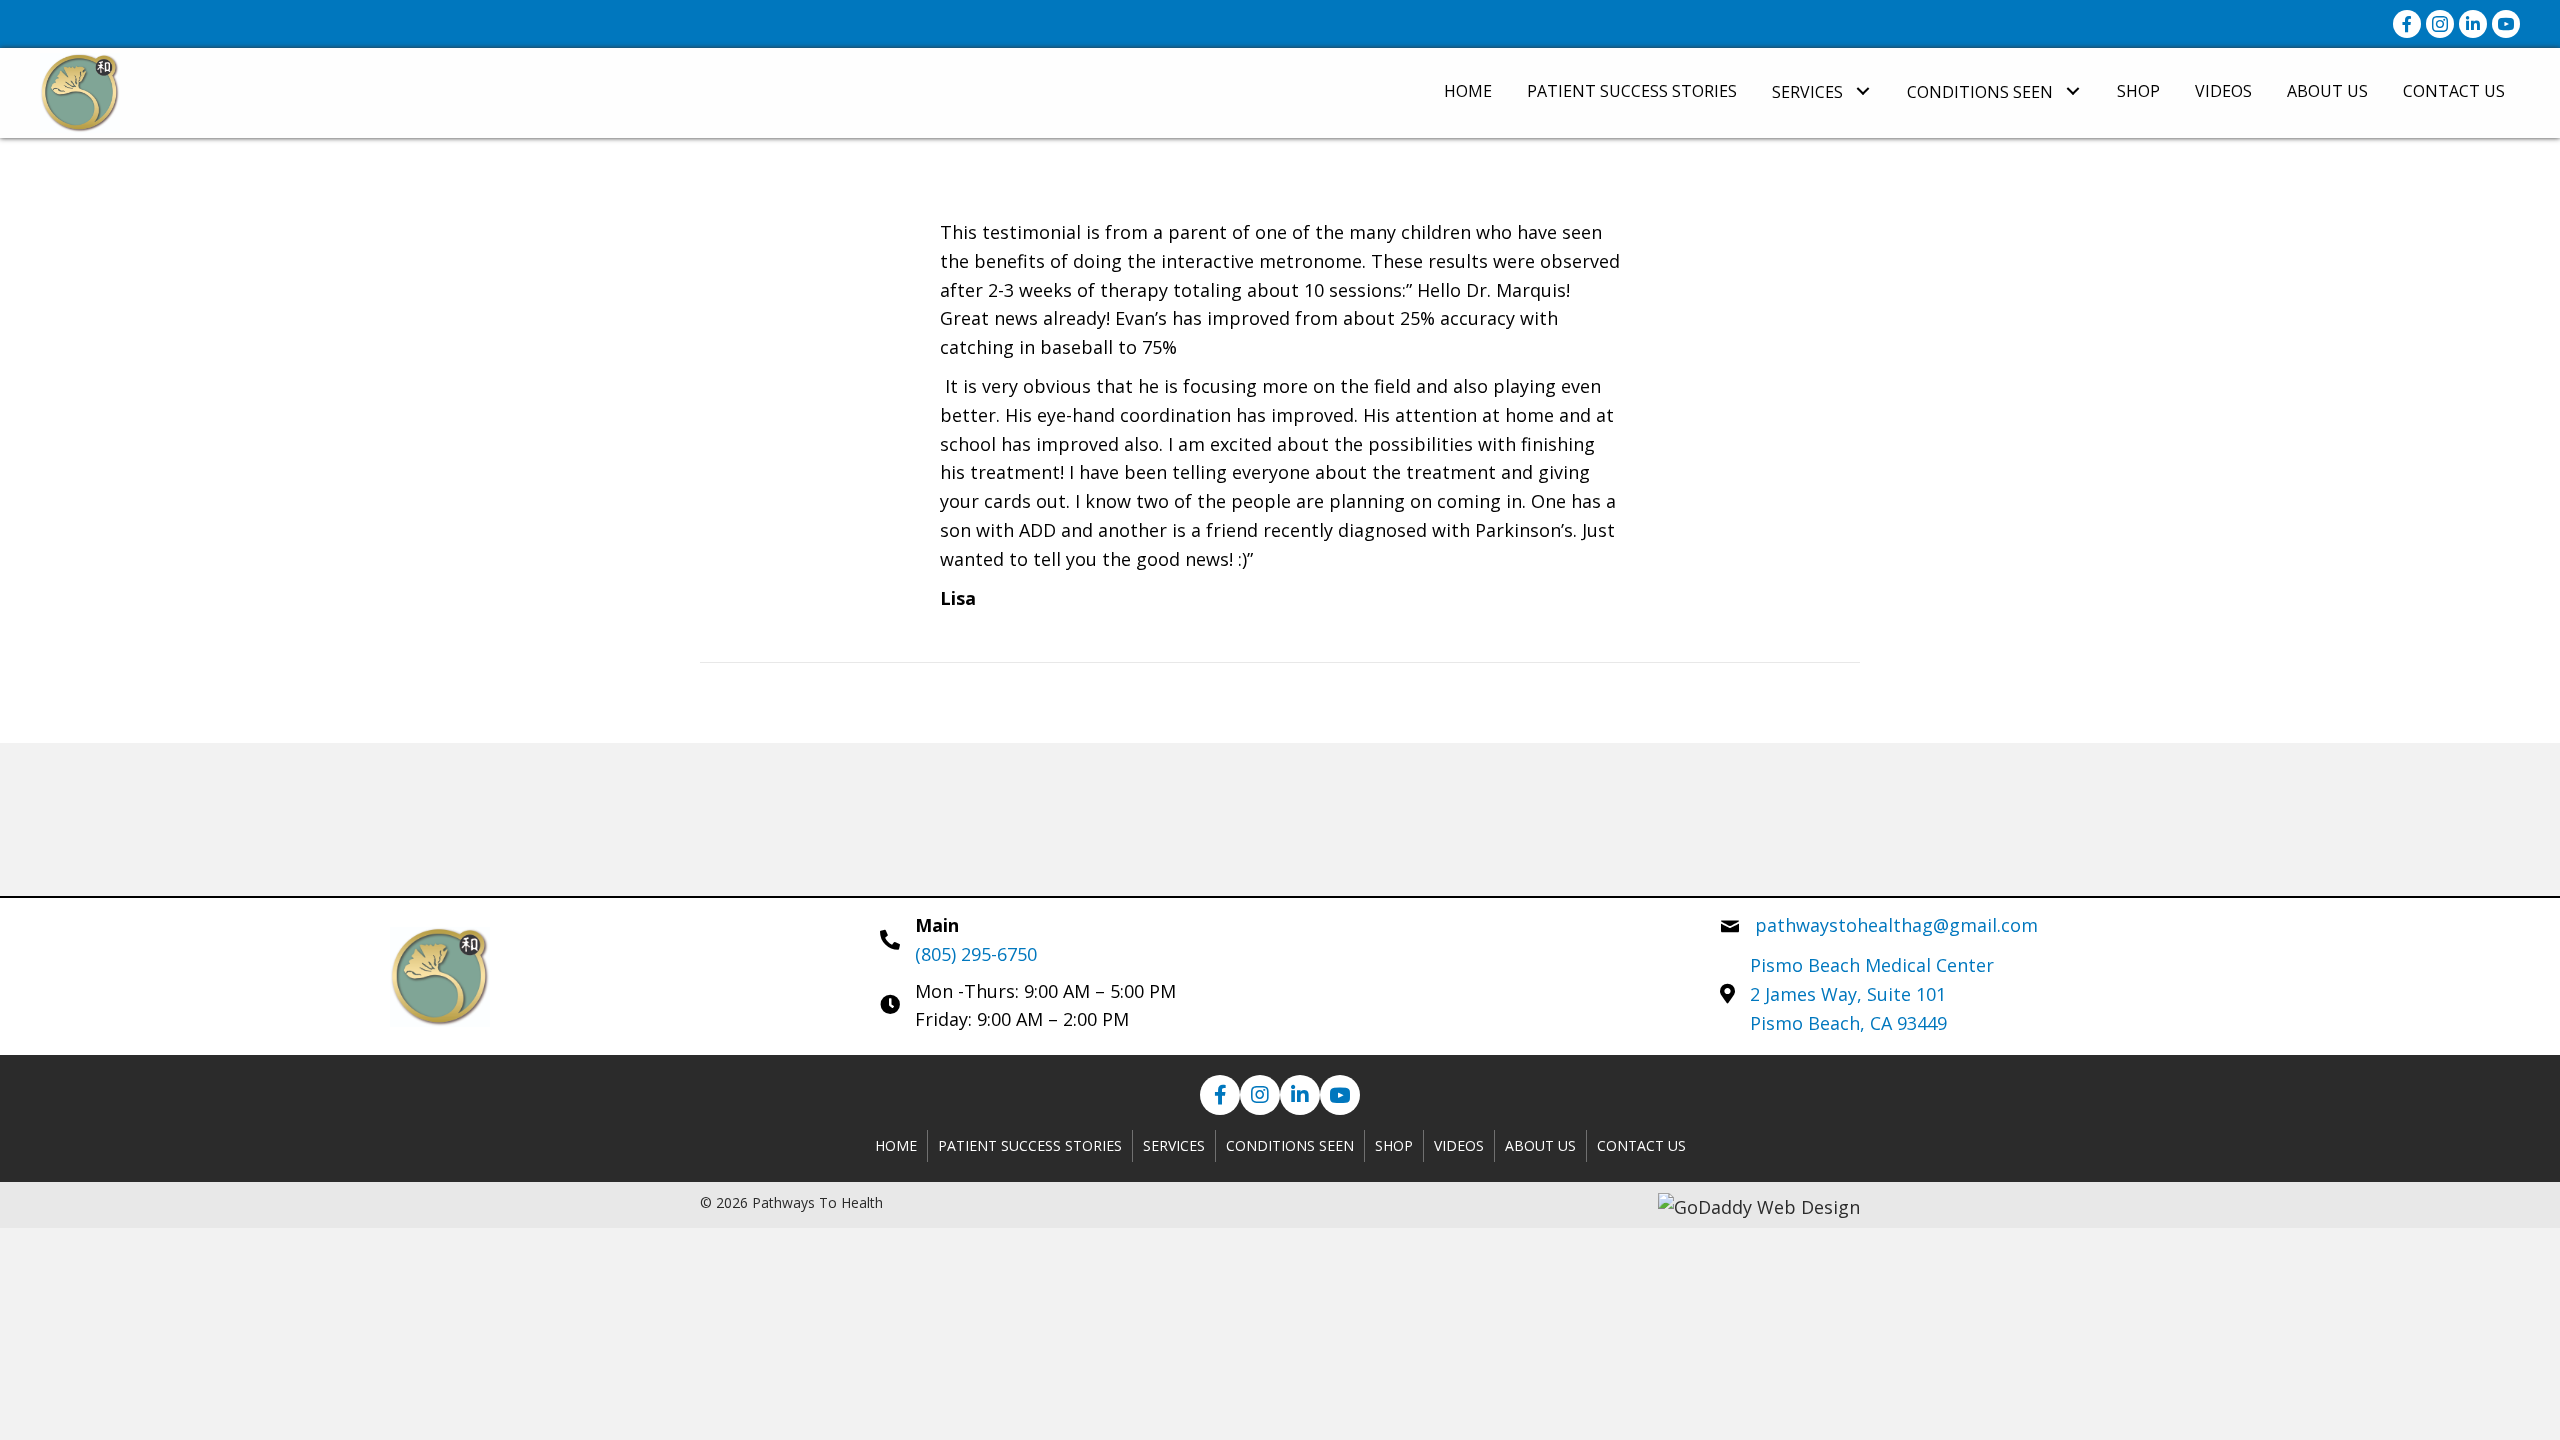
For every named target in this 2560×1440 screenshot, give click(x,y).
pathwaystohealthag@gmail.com (1896, 925)
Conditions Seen (1290, 1145)
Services (1174, 1145)
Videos (1459, 1145)
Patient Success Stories (1030, 1145)
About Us (1540, 1145)
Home (896, 1145)
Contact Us (1641, 1145)
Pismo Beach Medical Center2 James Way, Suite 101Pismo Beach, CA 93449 (1872, 994)
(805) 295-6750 (976, 954)
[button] (1862, 90)
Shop (1394, 1145)
